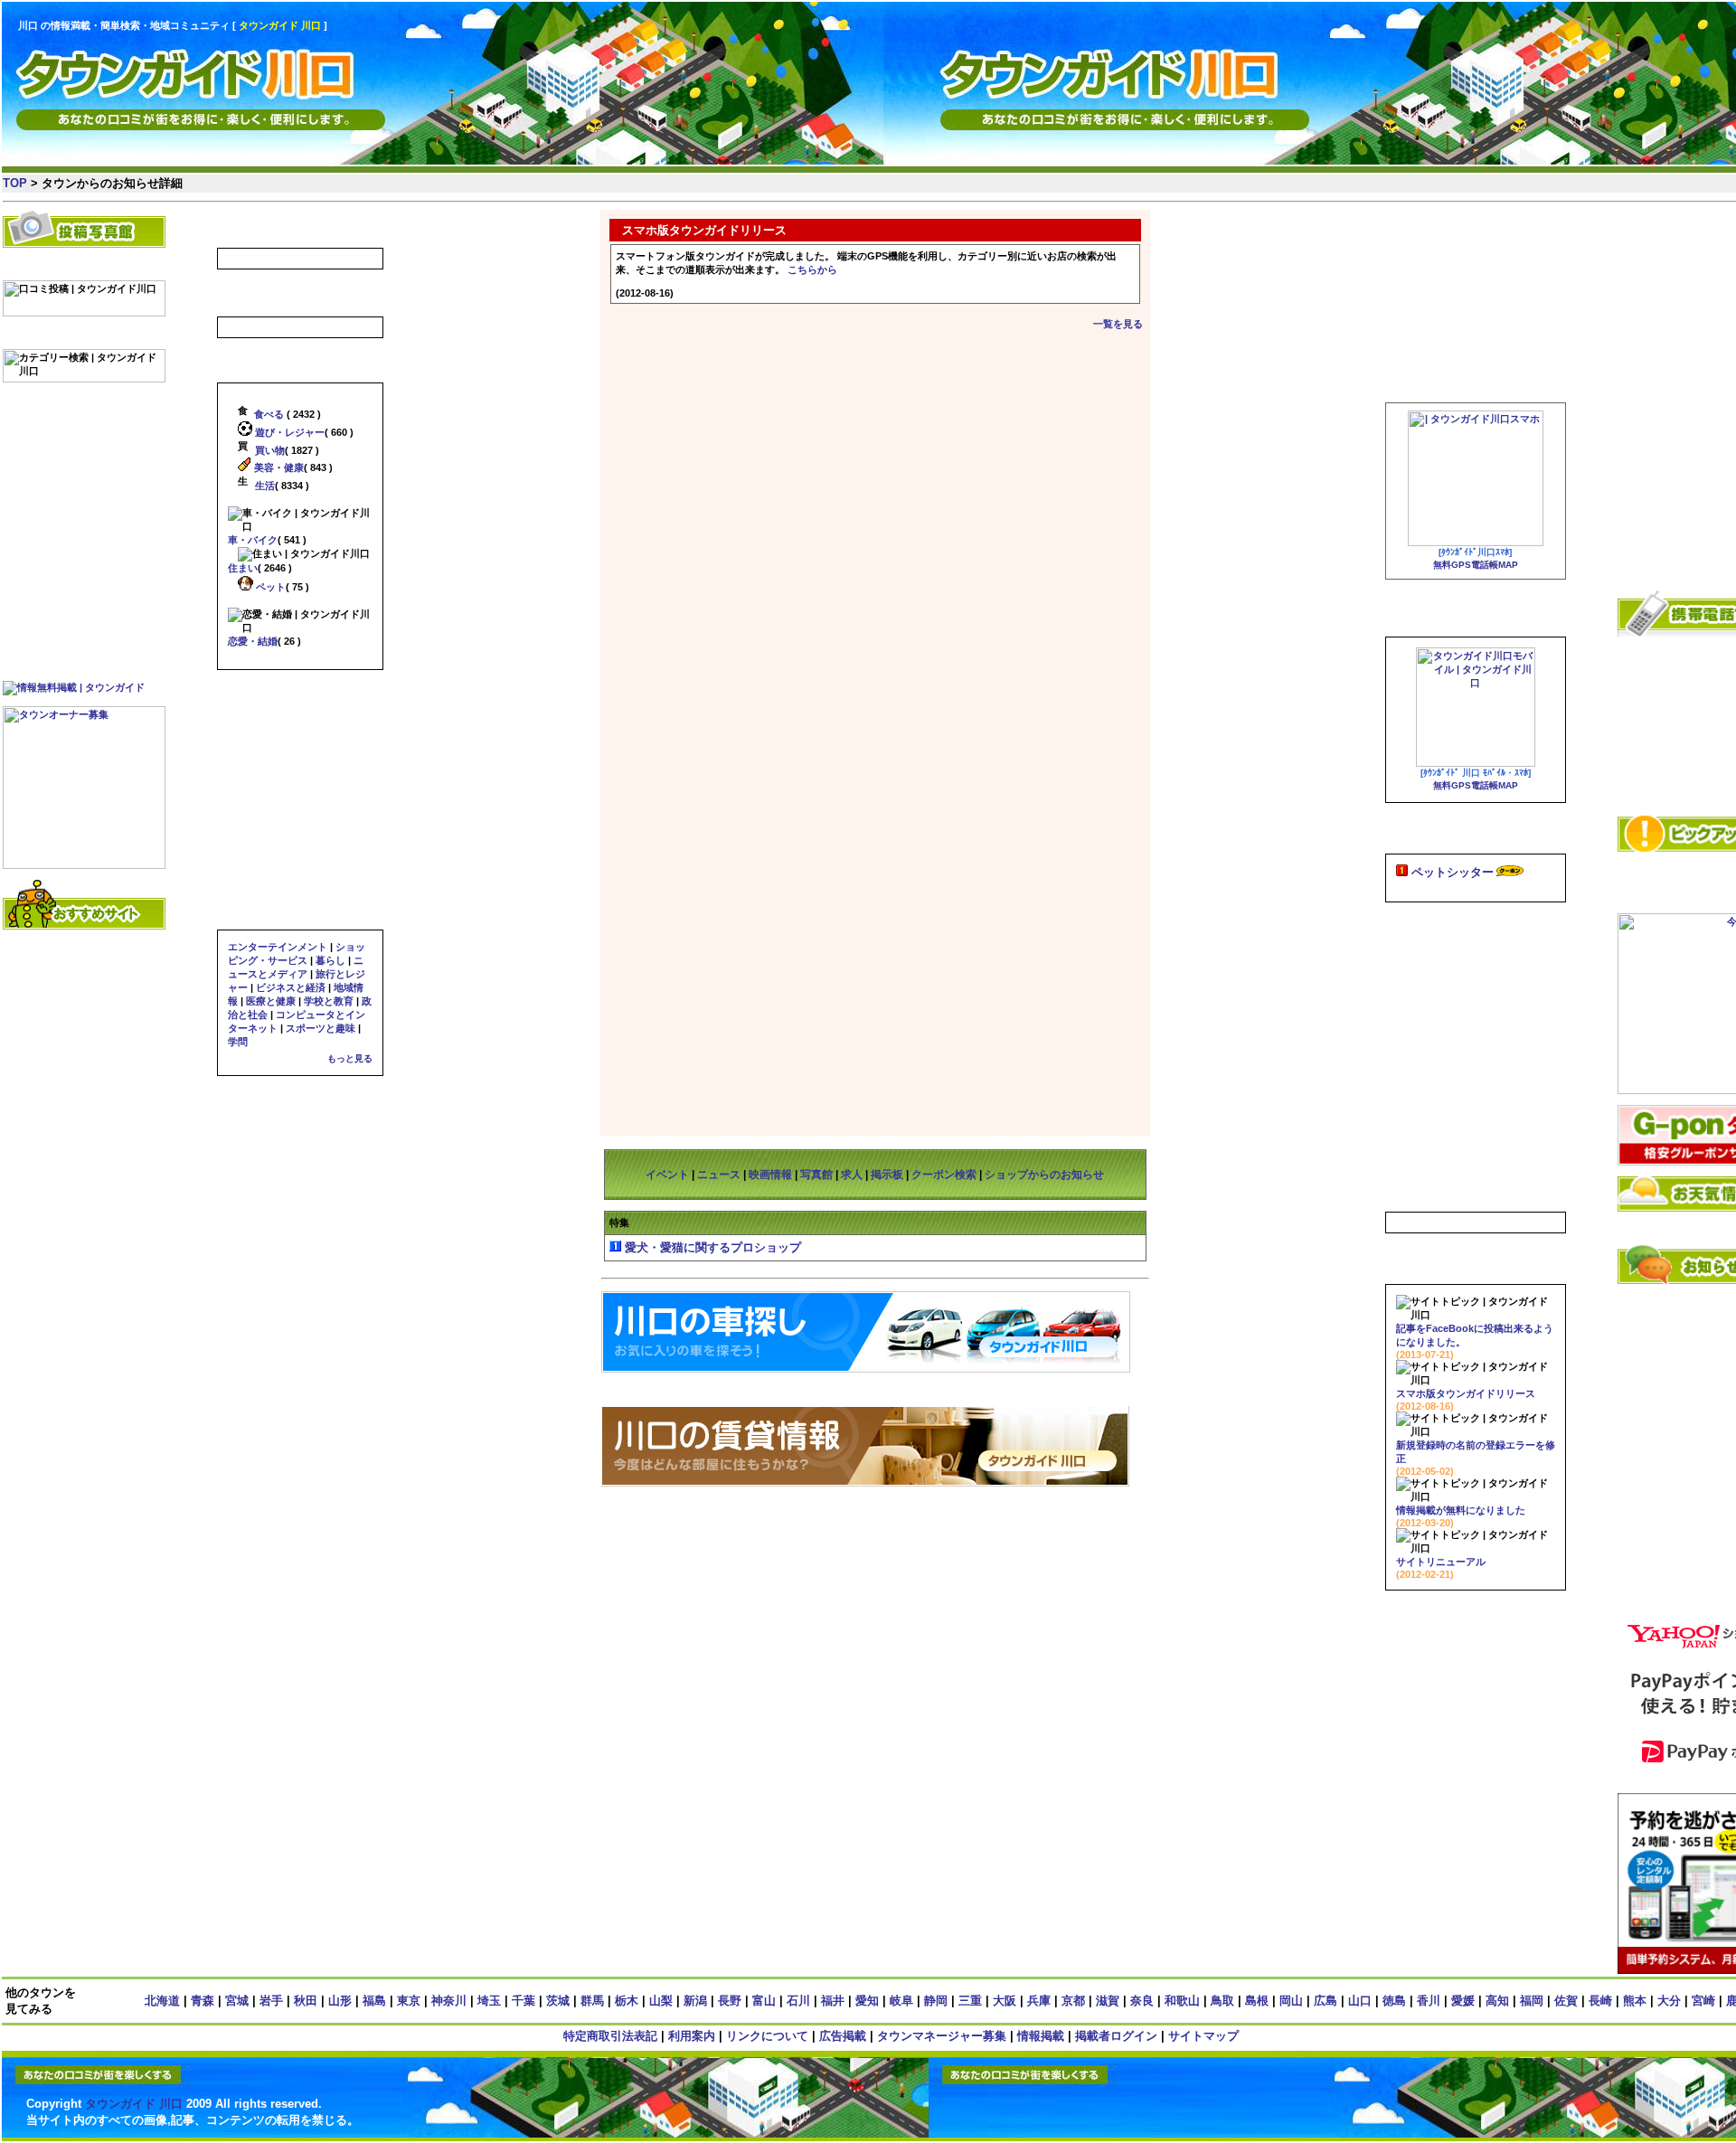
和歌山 (1182, 2001)
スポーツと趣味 (321, 1028)
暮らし (330, 960)
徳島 (1394, 2001)
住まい (243, 568)
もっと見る (350, 1058)
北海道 (162, 2001)
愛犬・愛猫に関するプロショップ (713, 1247)
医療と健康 (271, 1001)
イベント (667, 1175)
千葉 (524, 2001)
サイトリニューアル (1441, 1562)
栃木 (627, 2001)
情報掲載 (1041, 2036)
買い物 (269, 450)
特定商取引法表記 (610, 2036)
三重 (970, 2001)
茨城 (558, 2001)
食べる (268, 414)
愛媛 (1463, 2001)
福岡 (1532, 2001)
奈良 (1142, 2001)
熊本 (1635, 2001)
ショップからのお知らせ (1044, 1175)
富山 (764, 2001)
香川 (1429, 2001)
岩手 (271, 2001)
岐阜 (901, 2001)
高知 (1497, 2001)
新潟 (695, 2001)
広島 (1326, 2001)
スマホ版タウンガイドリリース (1466, 1393)
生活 (264, 486)
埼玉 (489, 2001)
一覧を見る (1118, 324)
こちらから (812, 269)
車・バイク (253, 540)
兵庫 (1039, 2001)
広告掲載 (843, 2036)
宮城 (237, 2001)
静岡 (936, 2001)
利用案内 (692, 2036)
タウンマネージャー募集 (942, 2036)
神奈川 (449, 2001)
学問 (238, 1042)
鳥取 (1222, 2001)
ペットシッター (1453, 872)
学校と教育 (329, 1001)
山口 (1360, 2001)
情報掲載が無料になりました (1461, 1510)
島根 (1257, 2001)
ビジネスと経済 (291, 987)
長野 (730, 2001)
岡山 (1291, 2001)
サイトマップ (1203, 2036)
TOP (15, 183)
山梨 (661, 2001)
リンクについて (767, 2036)
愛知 (867, 2001)
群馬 (592, 2001)
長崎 (1600, 2001)
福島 (374, 2001)
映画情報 (770, 1175)
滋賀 (1108, 2001)
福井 (833, 2001)
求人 (852, 1175)
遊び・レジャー (288, 432)
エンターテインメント (278, 947)
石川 (798, 2001)
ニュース (719, 1175)
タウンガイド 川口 (134, 2104)
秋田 (306, 2001)
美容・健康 (278, 467)
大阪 (1005, 2001)
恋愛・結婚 (253, 641)
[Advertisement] (1288, 68)
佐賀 (1566, 2001)
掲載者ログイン (1116, 2036)
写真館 (816, 1175)
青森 (203, 2001)
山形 (340, 2001)
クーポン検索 (944, 1175)
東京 (409, 2001)
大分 (1669, 2001)
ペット (269, 587)
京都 (1073, 2001)
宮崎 (1703, 2001)
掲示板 (887, 1175)
